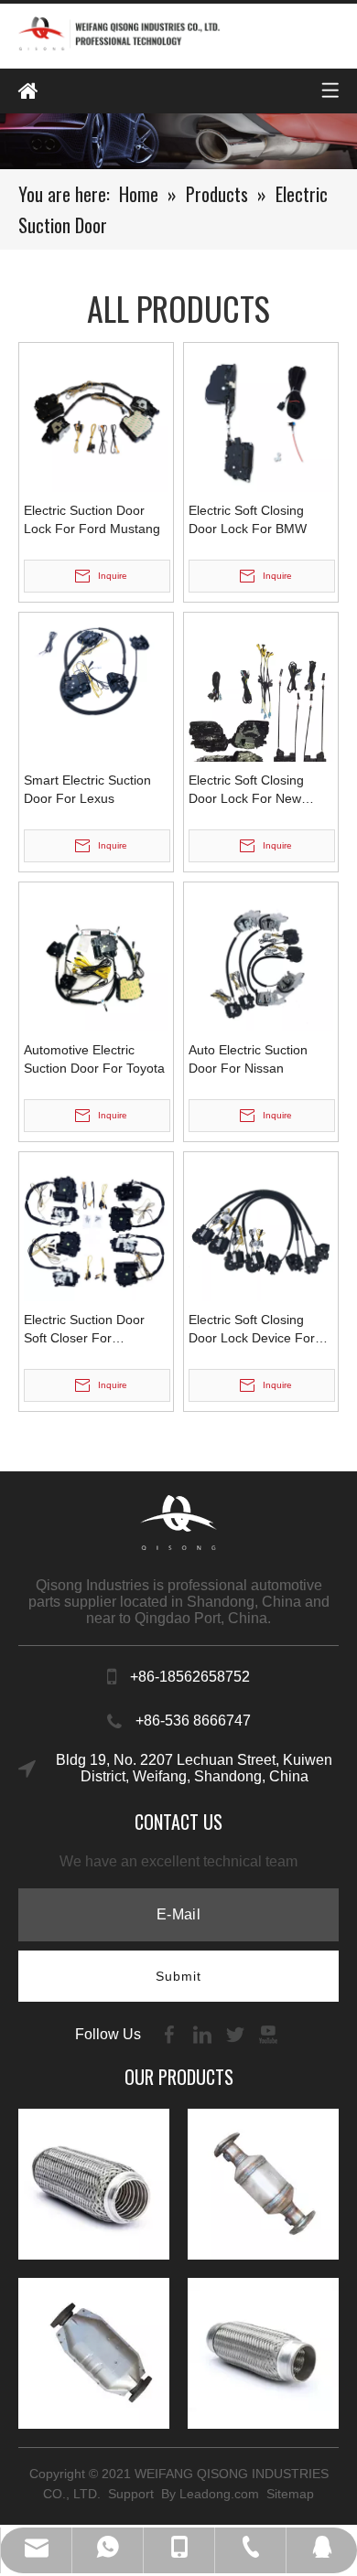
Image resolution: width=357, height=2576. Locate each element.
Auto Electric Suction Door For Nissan (248, 1059)
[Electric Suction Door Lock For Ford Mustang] (96, 418)
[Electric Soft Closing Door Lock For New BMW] (261, 712)
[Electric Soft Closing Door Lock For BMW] (261, 418)
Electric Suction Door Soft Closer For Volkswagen (84, 1330)
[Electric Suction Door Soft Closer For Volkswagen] (96, 1227)
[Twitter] (237, 2033)
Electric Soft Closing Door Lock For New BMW (246, 790)
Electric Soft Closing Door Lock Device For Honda (252, 1330)
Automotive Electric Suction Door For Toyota (94, 1059)
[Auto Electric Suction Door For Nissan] (261, 957)
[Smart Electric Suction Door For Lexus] (96, 670)
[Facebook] (171, 2033)
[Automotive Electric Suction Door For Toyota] (96, 957)
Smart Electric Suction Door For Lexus (87, 789)
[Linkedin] (204, 2033)
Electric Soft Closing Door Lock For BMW (248, 519)
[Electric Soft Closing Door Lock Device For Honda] (261, 1227)
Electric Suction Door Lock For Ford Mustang (92, 519)
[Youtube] (268, 2033)
